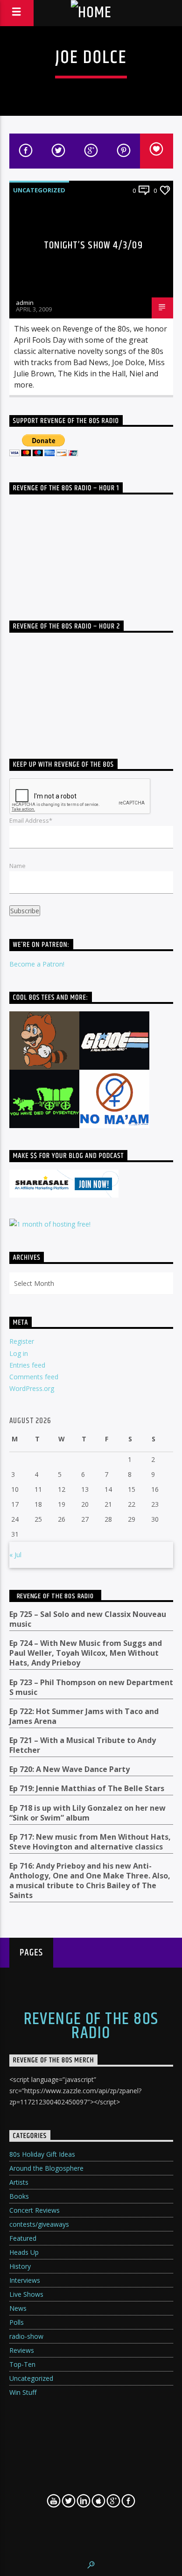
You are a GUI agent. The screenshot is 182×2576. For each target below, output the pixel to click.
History (20, 2266)
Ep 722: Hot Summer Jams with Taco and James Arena (84, 1716)
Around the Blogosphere (46, 2168)
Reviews (22, 2350)
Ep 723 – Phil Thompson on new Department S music (91, 1687)
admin (25, 303)
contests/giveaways (39, 2224)
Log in (19, 1353)
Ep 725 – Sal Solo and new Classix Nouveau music (88, 1619)
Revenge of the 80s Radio (55, 1596)
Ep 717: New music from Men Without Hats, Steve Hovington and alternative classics (90, 1842)
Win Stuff (23, 2392)
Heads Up (24, 2252)
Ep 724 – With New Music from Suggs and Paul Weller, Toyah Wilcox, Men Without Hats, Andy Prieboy (86, 1653)
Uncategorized (39, 190)
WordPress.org (32, 1388)
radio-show (26, 2336)
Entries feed (27, 1365)
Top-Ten (22, 2364)
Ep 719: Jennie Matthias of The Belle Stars (87, 1789)
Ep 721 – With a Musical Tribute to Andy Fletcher (83, 1745)
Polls (17, 2322)
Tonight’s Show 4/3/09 (93, 245)
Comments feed (34, 1377)
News (18, 2308)
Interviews (25, 2280)
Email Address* (31, 820)
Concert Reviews (35, 2210)
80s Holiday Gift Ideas (42, 2154)
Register (22, 1341)
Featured (23, 2238)
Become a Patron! (37, 964)
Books (19, 2196)
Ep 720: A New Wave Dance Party (70, 1769)
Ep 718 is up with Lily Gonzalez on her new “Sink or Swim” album (87, 1813)
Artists (19, 2182)
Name (17, 866)
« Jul (15, 1555)
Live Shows (26, 2294)
